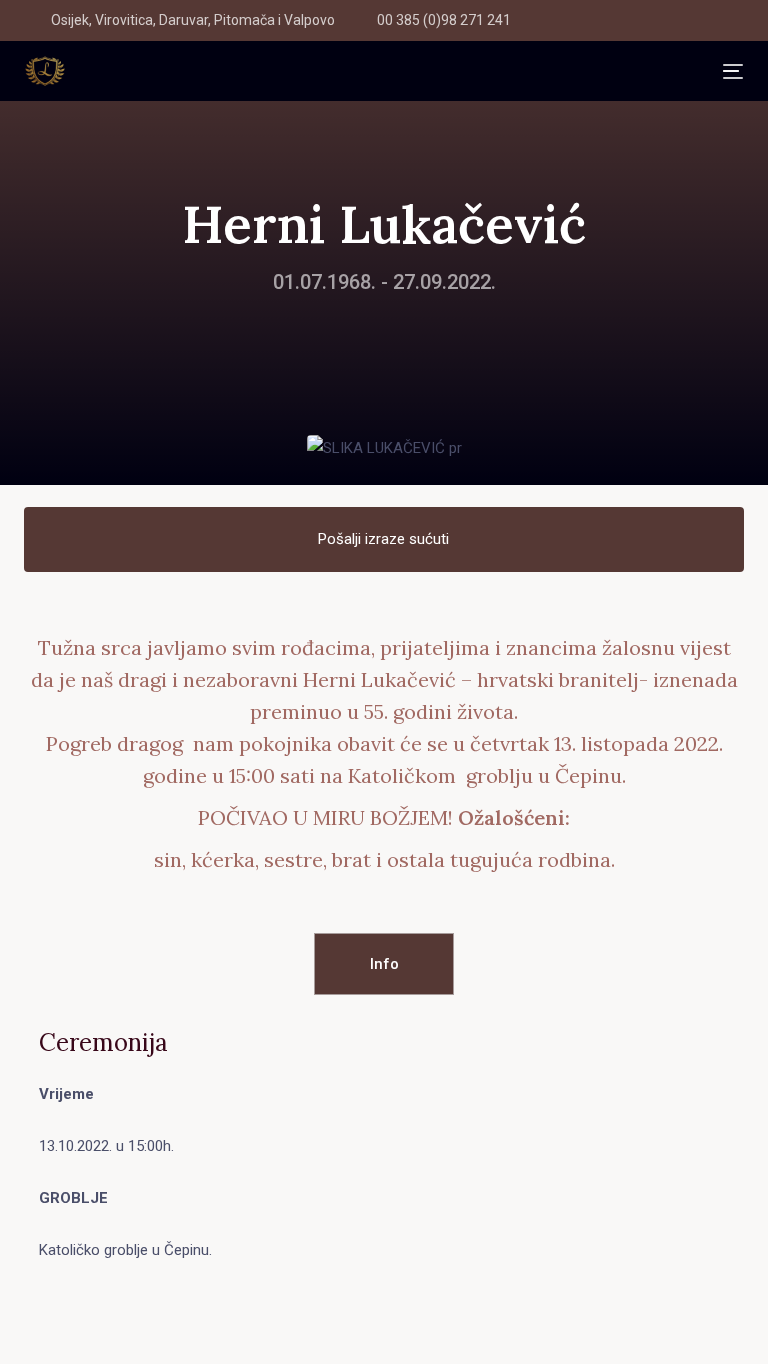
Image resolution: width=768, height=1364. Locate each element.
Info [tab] (384, 964)
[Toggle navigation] (394, 71)
